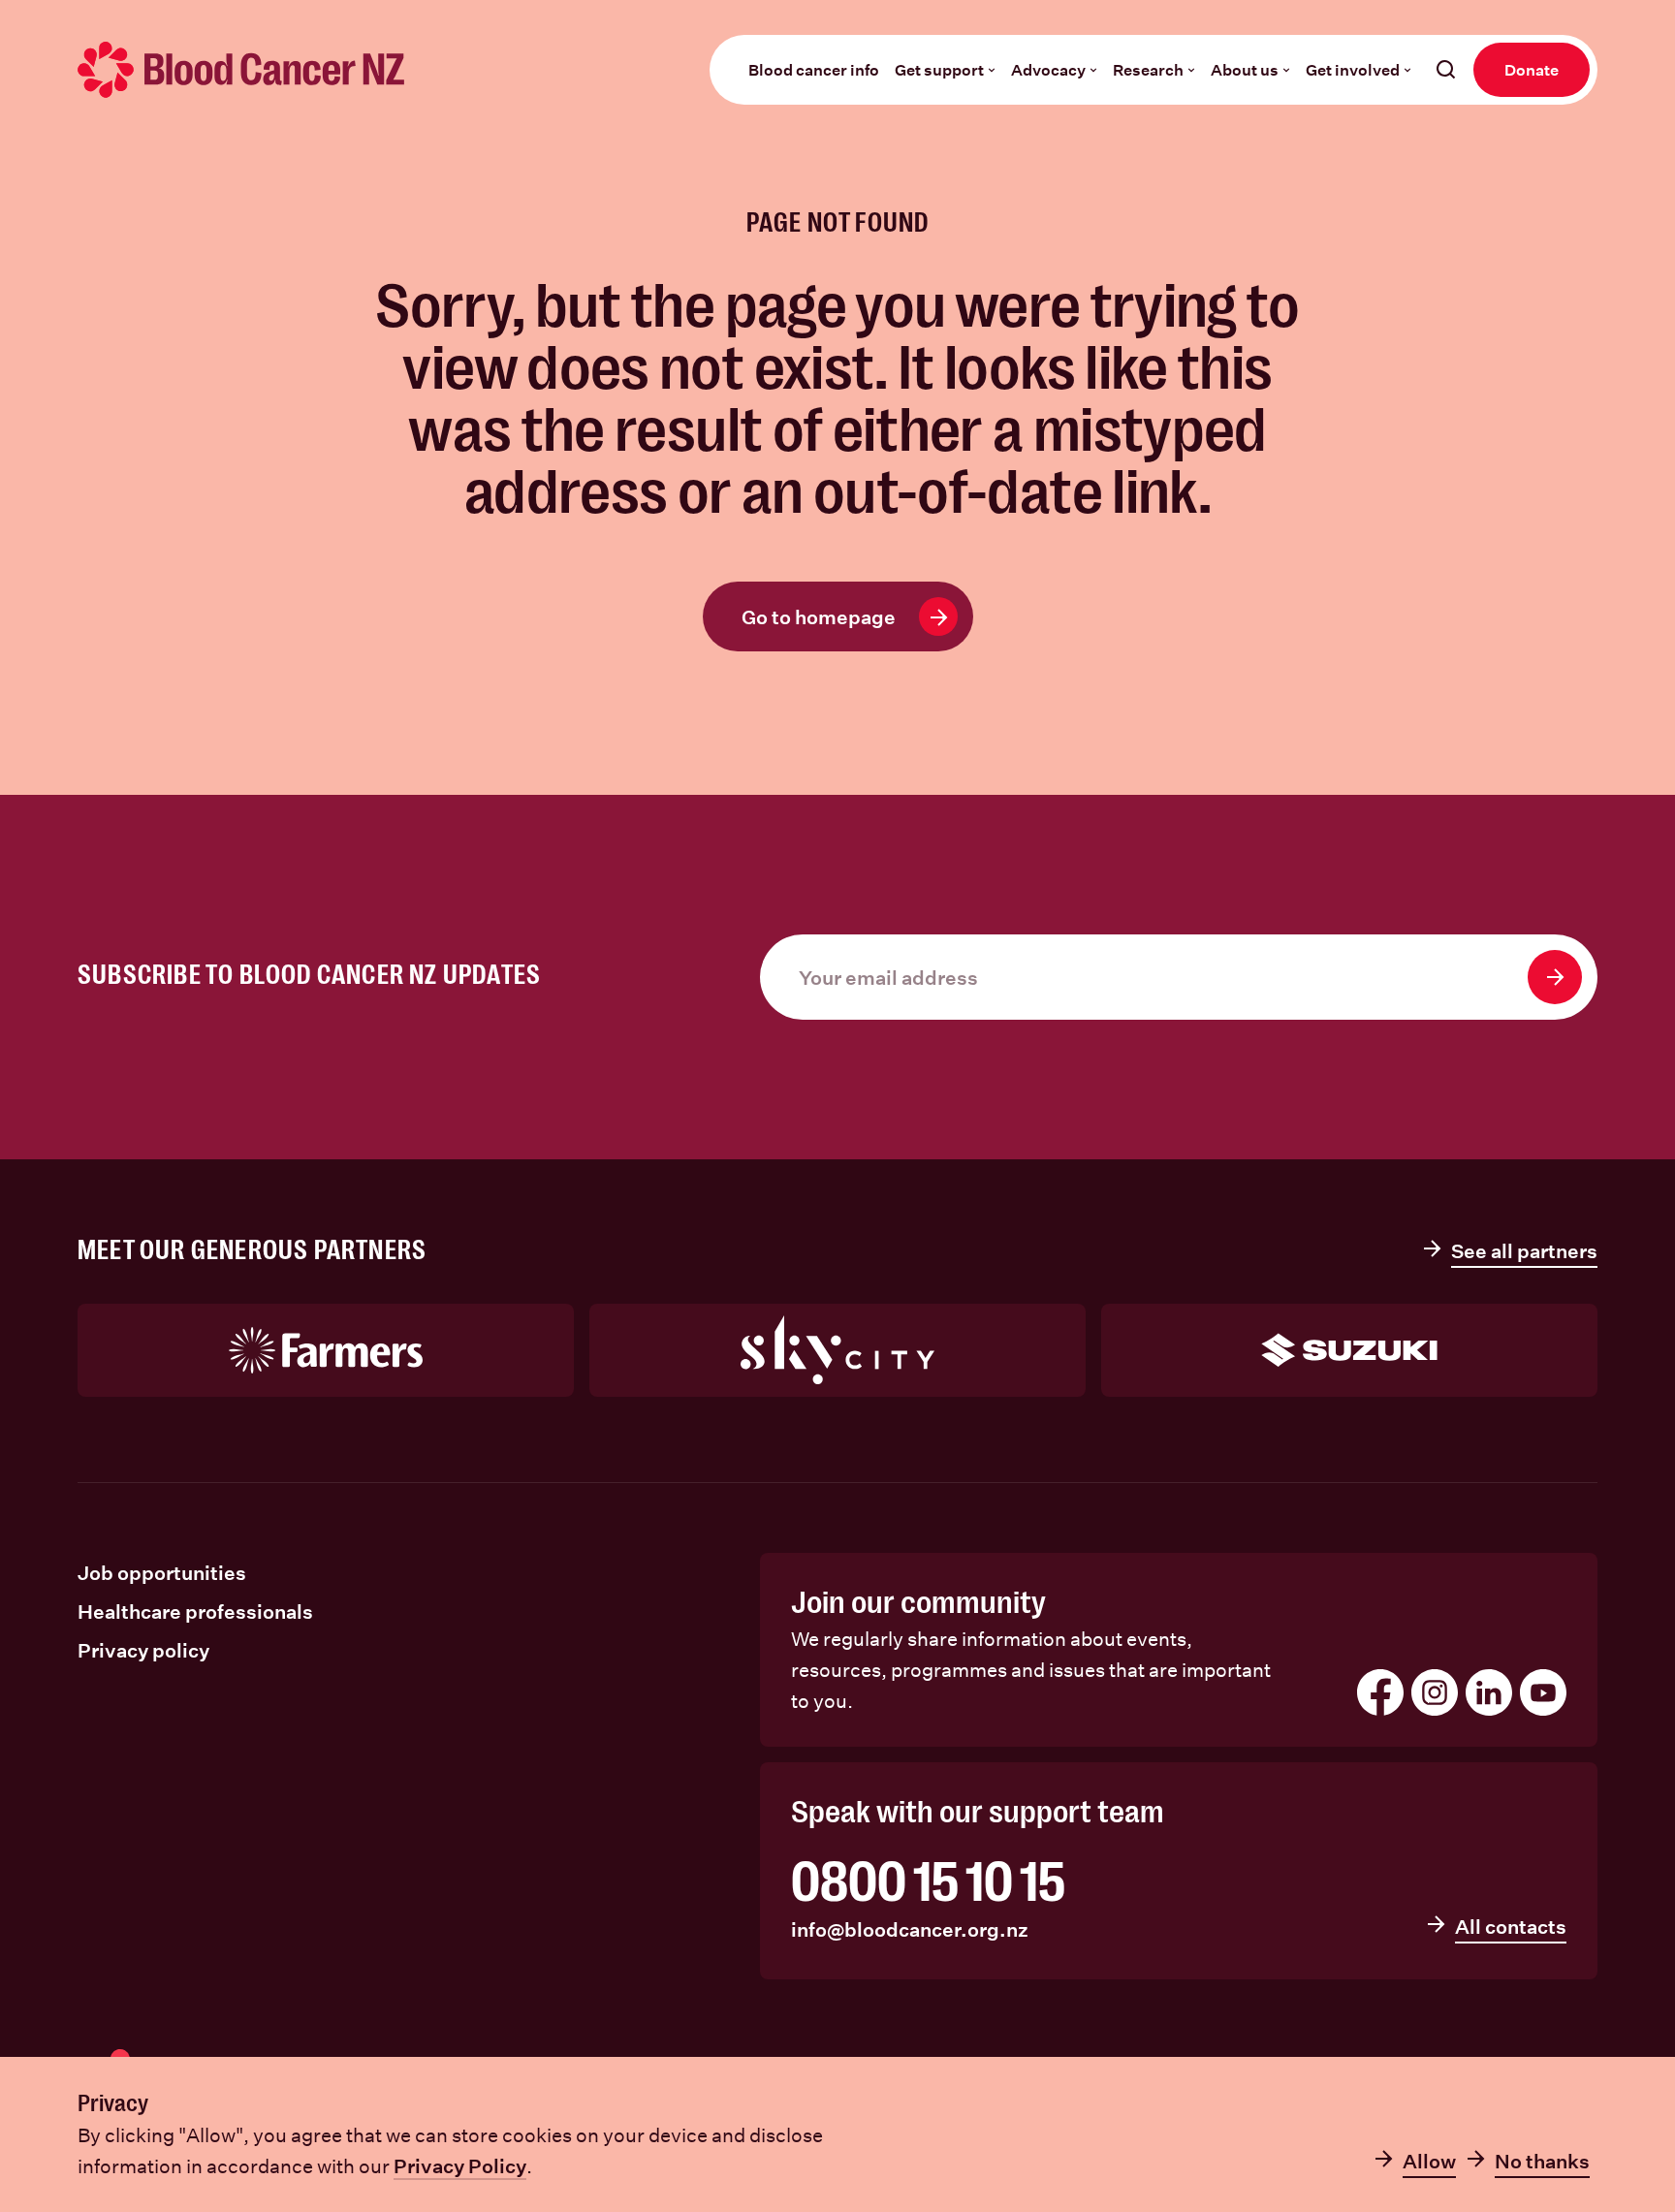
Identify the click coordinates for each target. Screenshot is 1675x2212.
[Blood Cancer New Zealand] (241, 70)
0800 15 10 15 (928, 1882)
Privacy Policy (460, 2165)
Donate (1532, 69)
